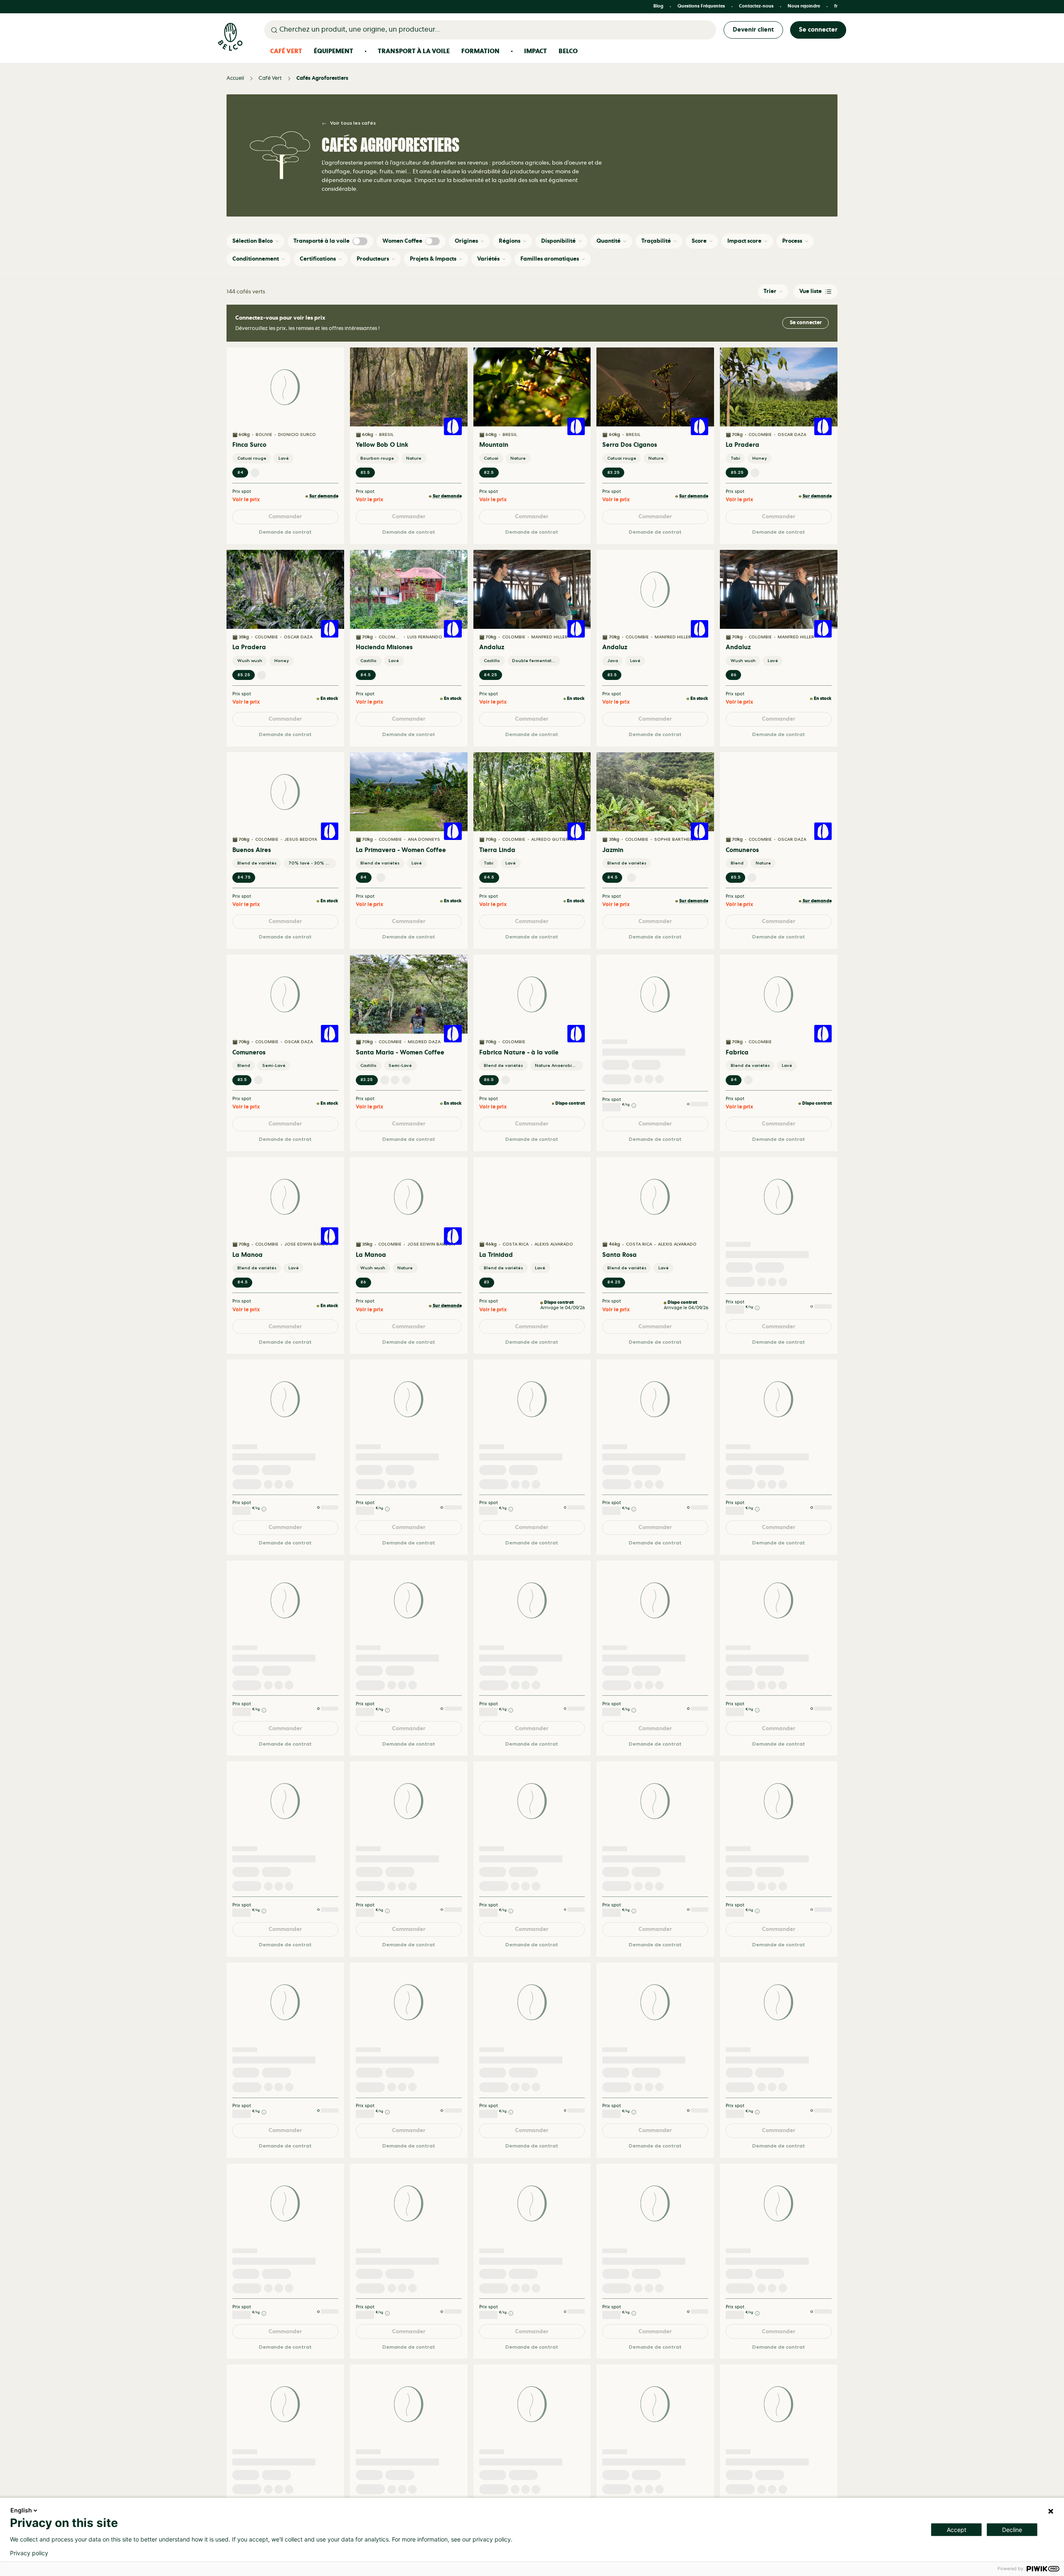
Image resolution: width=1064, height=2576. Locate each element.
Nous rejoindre (804, 6)
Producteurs (373, 259)
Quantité (608, 241)
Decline (1012, 2530)
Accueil (235, 78)
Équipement (334, 51)
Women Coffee (402, 241)
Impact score (744, 241)
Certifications (318, 259)
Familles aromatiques (550, 259)
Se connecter (818, 30)
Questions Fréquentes (701, 6)
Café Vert (286, 51)
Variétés (488, 259)
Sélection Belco (252, 241)
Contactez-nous (756, 6)
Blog (658, 6)
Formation (480, 51)
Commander (285, 516)
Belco (568, 51)
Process (792, 241)
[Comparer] (333, 373)
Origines (466, 241)
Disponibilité (558, 241)
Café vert (270, 78)
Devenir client (753, 30)
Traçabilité (656, 241)
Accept (957, 2530)
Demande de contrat (285, 531)
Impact (536, 51)
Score (699, 241)
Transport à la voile (414, 51)
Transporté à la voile (321, 241)
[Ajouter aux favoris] (333, 358)
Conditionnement (256, 259)
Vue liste (810, 291)
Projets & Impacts (433, 259)
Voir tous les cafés (353, 123)
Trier (770, 291)
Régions (510, 241)
